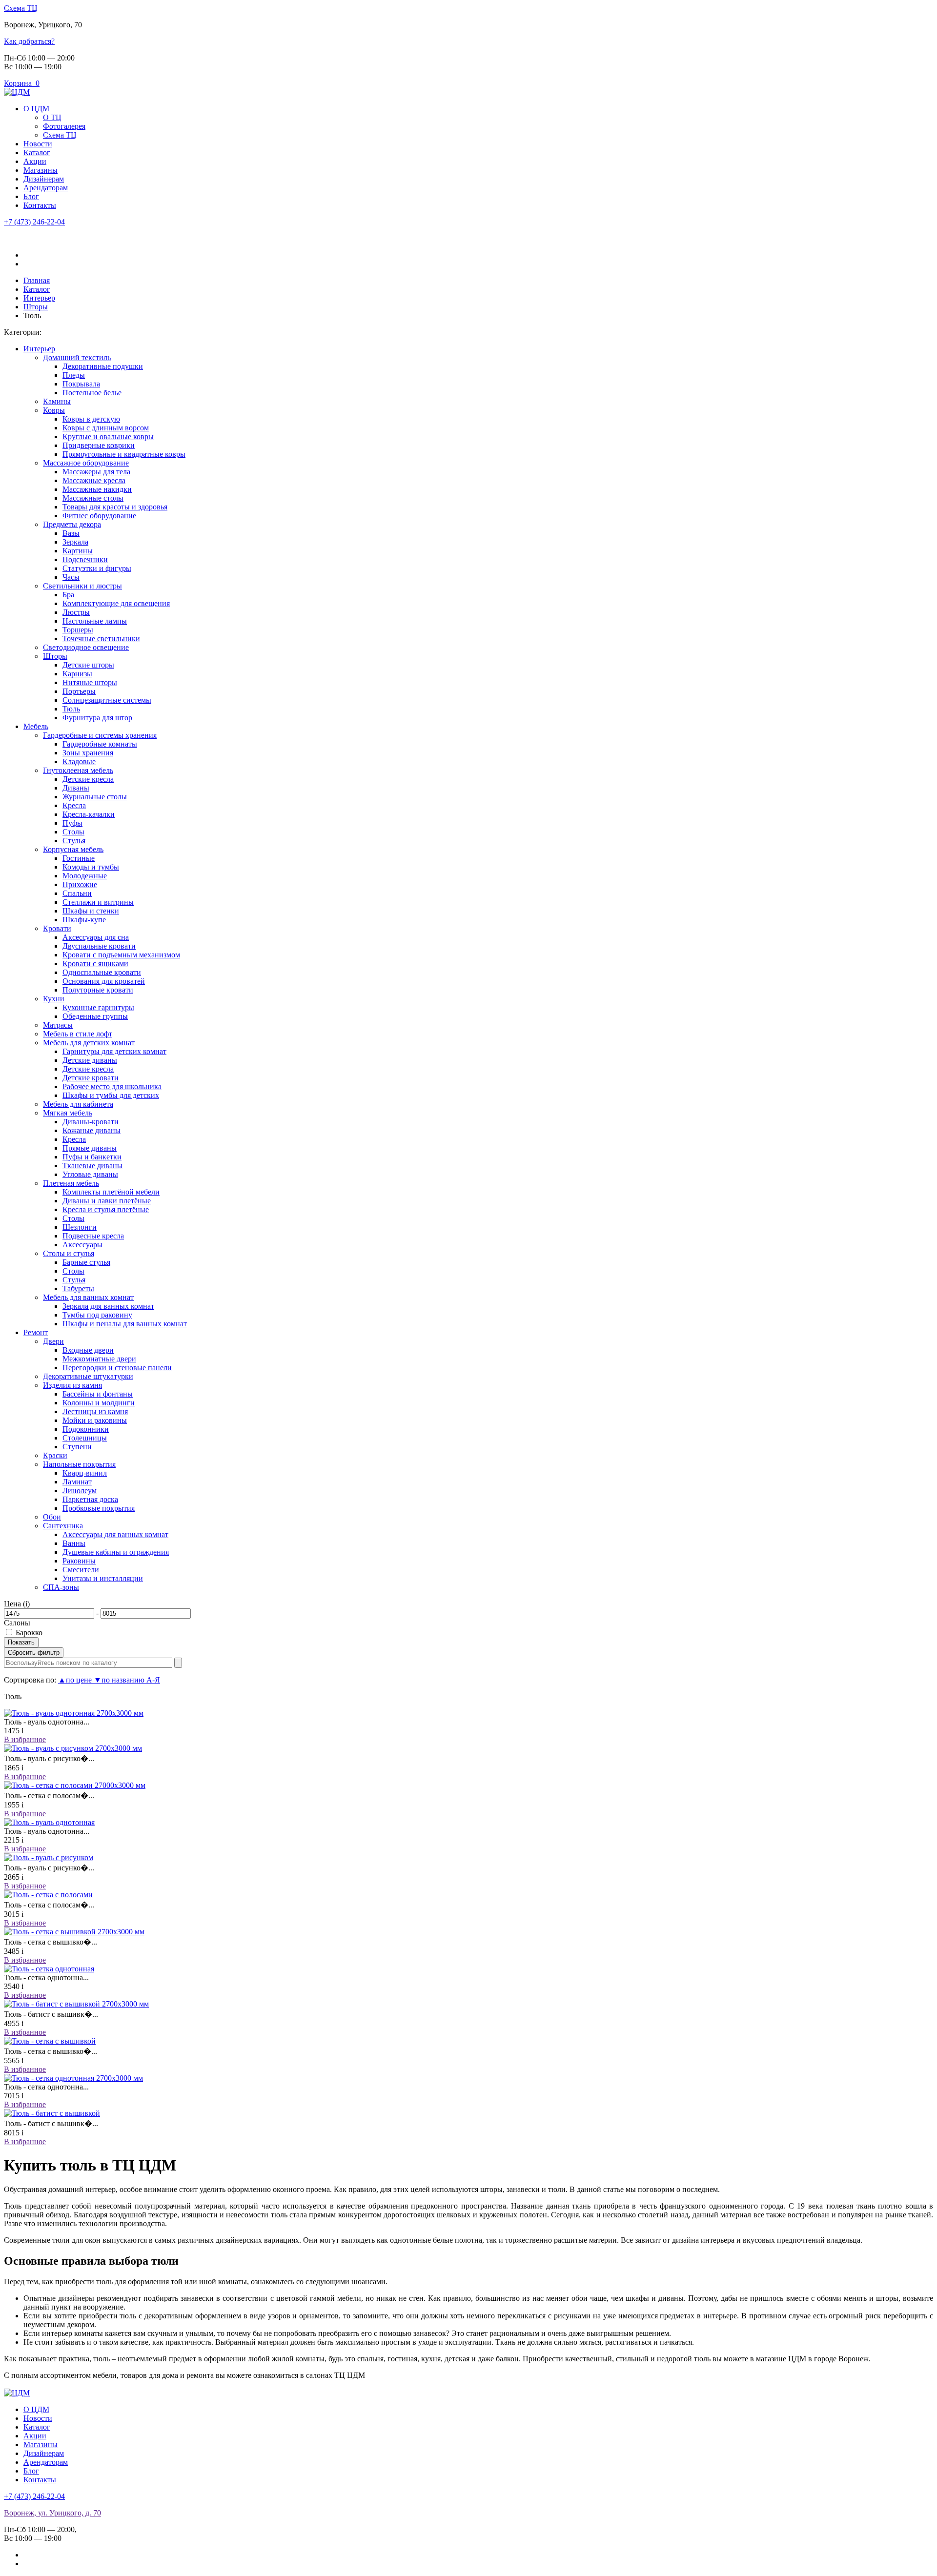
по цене (76, 1680)
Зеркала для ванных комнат (108, 1306)
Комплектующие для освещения (116, 603)
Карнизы (77, 674)
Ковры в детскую (91, 419)
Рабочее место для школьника (112, 1086)
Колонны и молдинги (99, 1403)
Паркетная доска (90, 1499)
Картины (78, 551)
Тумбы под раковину (97, 1315)
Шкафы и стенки (91, 911)
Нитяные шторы (90, 682)
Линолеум (80, 1491)
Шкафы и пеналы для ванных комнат (125, 1324)
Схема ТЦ (21, 8)
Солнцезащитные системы (107, 700)
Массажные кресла (94, 480)
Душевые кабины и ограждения (116, 1552)
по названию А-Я (127, 1680)
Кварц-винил (85, 1473)
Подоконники (86, 1429)
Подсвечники (85, 559)
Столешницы (85, 1438)
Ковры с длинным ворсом (106, 428)
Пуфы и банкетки (92, 1157)
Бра (68, 595)
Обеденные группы (95, 1016)
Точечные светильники (101, 639)
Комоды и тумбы (91, 867)
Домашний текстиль (77, 357)
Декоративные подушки (103, 366)
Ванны (74, 1543)
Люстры (76, 612)
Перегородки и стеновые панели (117, 1368)
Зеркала (75, 542)
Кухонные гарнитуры (98, 1007)
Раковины (79, 1561)
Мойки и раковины (95, 1420)
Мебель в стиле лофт (78, 1034)
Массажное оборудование (86, 463)
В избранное (25, 1739)
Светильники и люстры (82, 586)
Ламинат (77, 1482)
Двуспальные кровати (99, 946)
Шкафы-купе (84, 920)
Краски (55, 1455)
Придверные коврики (99, 445)
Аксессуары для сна (96, 937)
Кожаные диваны (92, 1130)
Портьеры (79, 691)
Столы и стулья (69, 1253)
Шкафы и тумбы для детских (111, 1095)
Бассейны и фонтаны (98, 1394)
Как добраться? (29, 41)
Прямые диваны (90, 1148)
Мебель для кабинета (78, 1104)
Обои (52, 1517)
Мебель (36, 726)
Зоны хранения (88, 753)
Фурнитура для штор (97, 718)
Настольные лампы (95, 621)
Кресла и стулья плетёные (106, 1209)
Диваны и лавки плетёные (107, 1201)
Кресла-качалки (89, 814)
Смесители (81, 1570)
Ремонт (36, 1332)
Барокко (29, 1633)
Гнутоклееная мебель (78, 770)
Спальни (77, 893)
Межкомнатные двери (99, 1359)
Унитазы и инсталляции (103, 1578)
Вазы (71, 533)
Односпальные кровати (102, 972)
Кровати (57, 928)
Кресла (74, 805)
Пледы (74, 375)
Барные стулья (86, 1262)
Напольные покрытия (79, 1464)
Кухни (54, 999)
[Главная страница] (17, 92)
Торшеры (78, 630)
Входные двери (88, 1350)
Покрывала (81, 384)
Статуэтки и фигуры (97, 568)
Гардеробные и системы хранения (100, 735)
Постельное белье (92, 393)
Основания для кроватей (104, 981)
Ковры (54, 410)
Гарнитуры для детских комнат (114, 1051)
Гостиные (79, 858)
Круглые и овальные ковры (108, 436)
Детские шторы (88, 665)
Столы (73, 832)
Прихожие (80, 884)
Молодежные (85, 876)
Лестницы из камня (95, 1411)
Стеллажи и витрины (98, 902)
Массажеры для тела (96, 472)
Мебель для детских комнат (89, 1043)
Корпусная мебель (73, 849)
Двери (53, 1341)
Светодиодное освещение (86, 647)
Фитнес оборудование (99, 516)
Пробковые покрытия (99, 1508)
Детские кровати (91, 1078)
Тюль (71, 709)
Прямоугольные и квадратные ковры (124, 454)
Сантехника (63, 1526)
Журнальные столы (95, 797)
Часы (71, 577)
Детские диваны (90, 1060)
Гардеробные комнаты (100, 744)
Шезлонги (80, 1227)
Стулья (74, 841)
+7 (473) (34, 222)
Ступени (77, 1447)
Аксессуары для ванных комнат (115, 1534)
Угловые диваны (90, 1174)
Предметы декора (72, 524)
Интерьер (39, 349)
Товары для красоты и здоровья (115, 507)
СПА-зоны (61, 1587)
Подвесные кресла (93, 1236)
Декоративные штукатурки (88, 1376)
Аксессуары (82, 1245)
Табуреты (78, 1288)
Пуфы (72, 823)
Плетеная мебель (71, 1183)
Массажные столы (93, 498)
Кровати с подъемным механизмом (121, 955)
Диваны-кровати (91, 1122)
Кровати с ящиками (95, 963)
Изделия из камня (72, 1385)
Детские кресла (88, 779)
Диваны (76, 788)
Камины (57, 401)
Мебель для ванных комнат (88, 1297)
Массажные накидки (97, 489)
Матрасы (58, 1025)
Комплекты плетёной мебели (111, 1192)
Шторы (55, 656)
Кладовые (79, 761)
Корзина (22, 83)
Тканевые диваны (92, 1166)
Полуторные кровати (98, 990)
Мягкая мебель (68, 1113)
